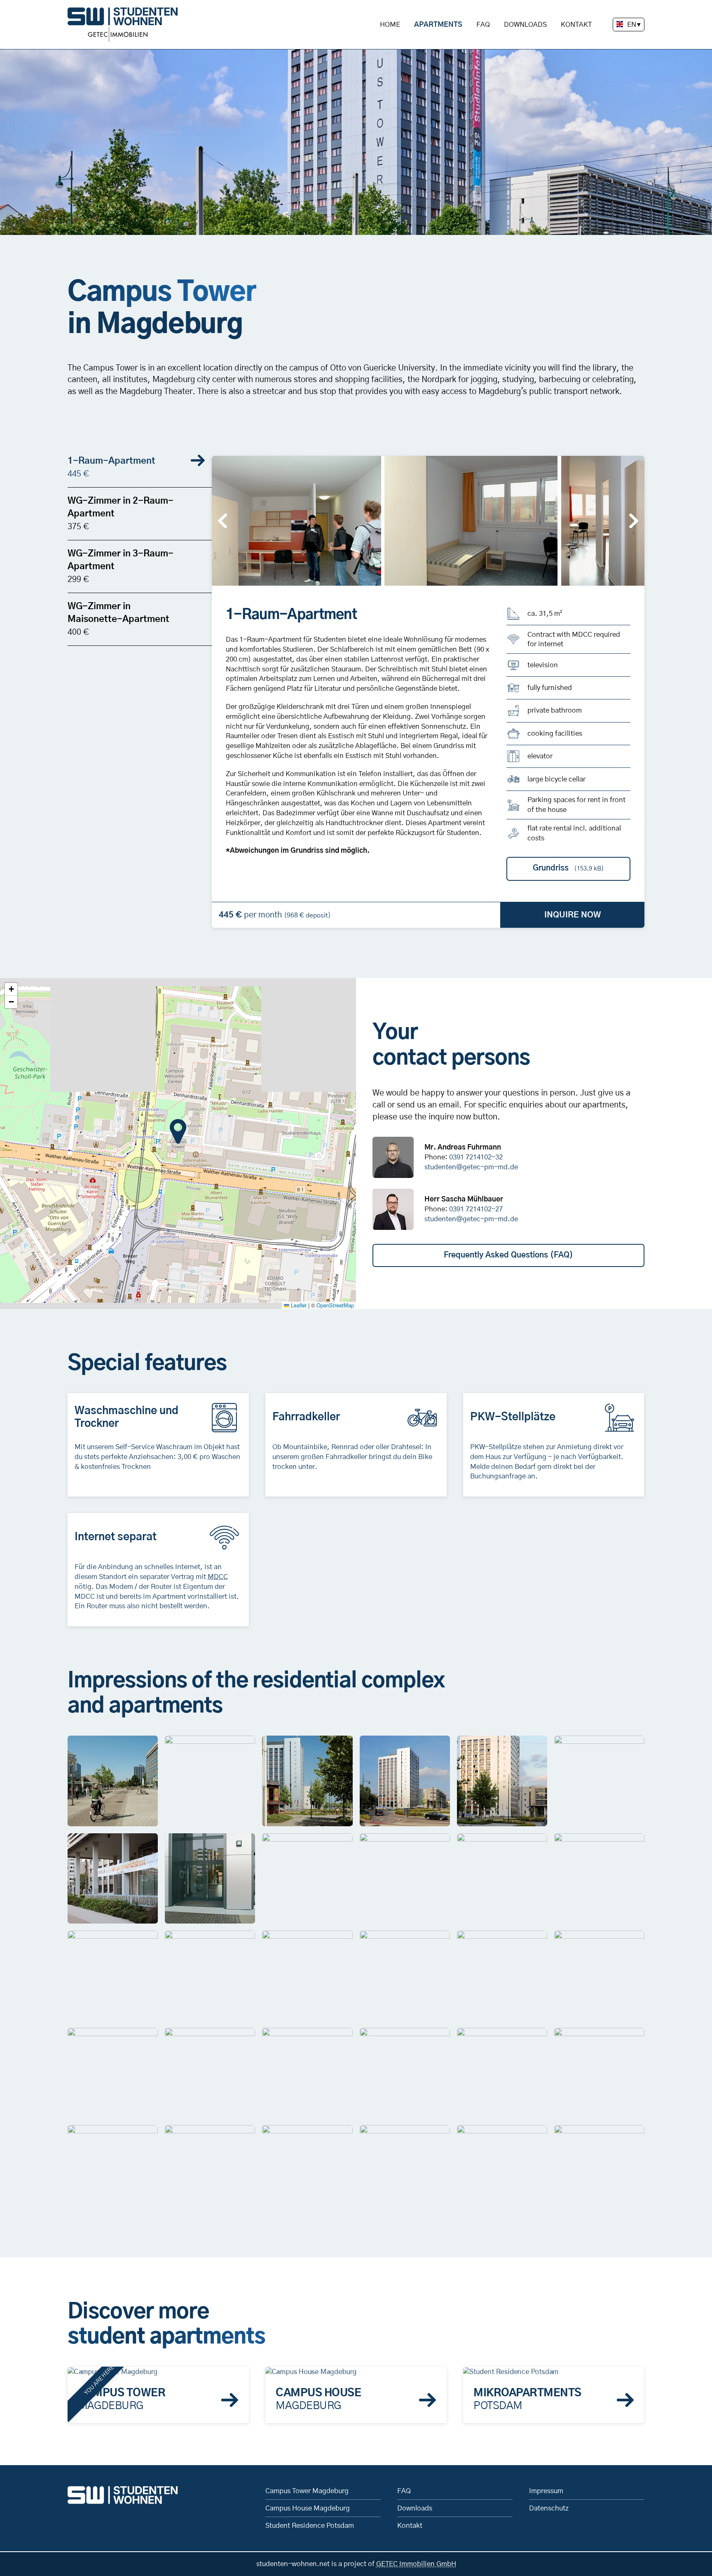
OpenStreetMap (335, 1305)
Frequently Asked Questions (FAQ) (508, 1255)
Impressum (546, 2491)
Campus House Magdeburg (308, 2508)
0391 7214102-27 (476, 1209)
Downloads (525, 25)
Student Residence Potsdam (310, 2526)
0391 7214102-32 (476, 1157)
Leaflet (298, 1305)
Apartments (438, 25)
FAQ (483, 25)
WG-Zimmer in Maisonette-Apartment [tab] (118, 619)
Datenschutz (549, 2508)
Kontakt (576, 25)
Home (390, 25)
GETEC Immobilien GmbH (416, 2564)
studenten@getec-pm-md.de (471, 1167)
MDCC (218, 1577)
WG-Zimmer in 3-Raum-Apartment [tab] (121, 566)
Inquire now (573, 915)
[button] (295, 520)
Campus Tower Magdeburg (307, 2491)
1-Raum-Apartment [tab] (111, 467)
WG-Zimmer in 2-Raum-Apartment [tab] (121, 514)
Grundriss (568, 868)
